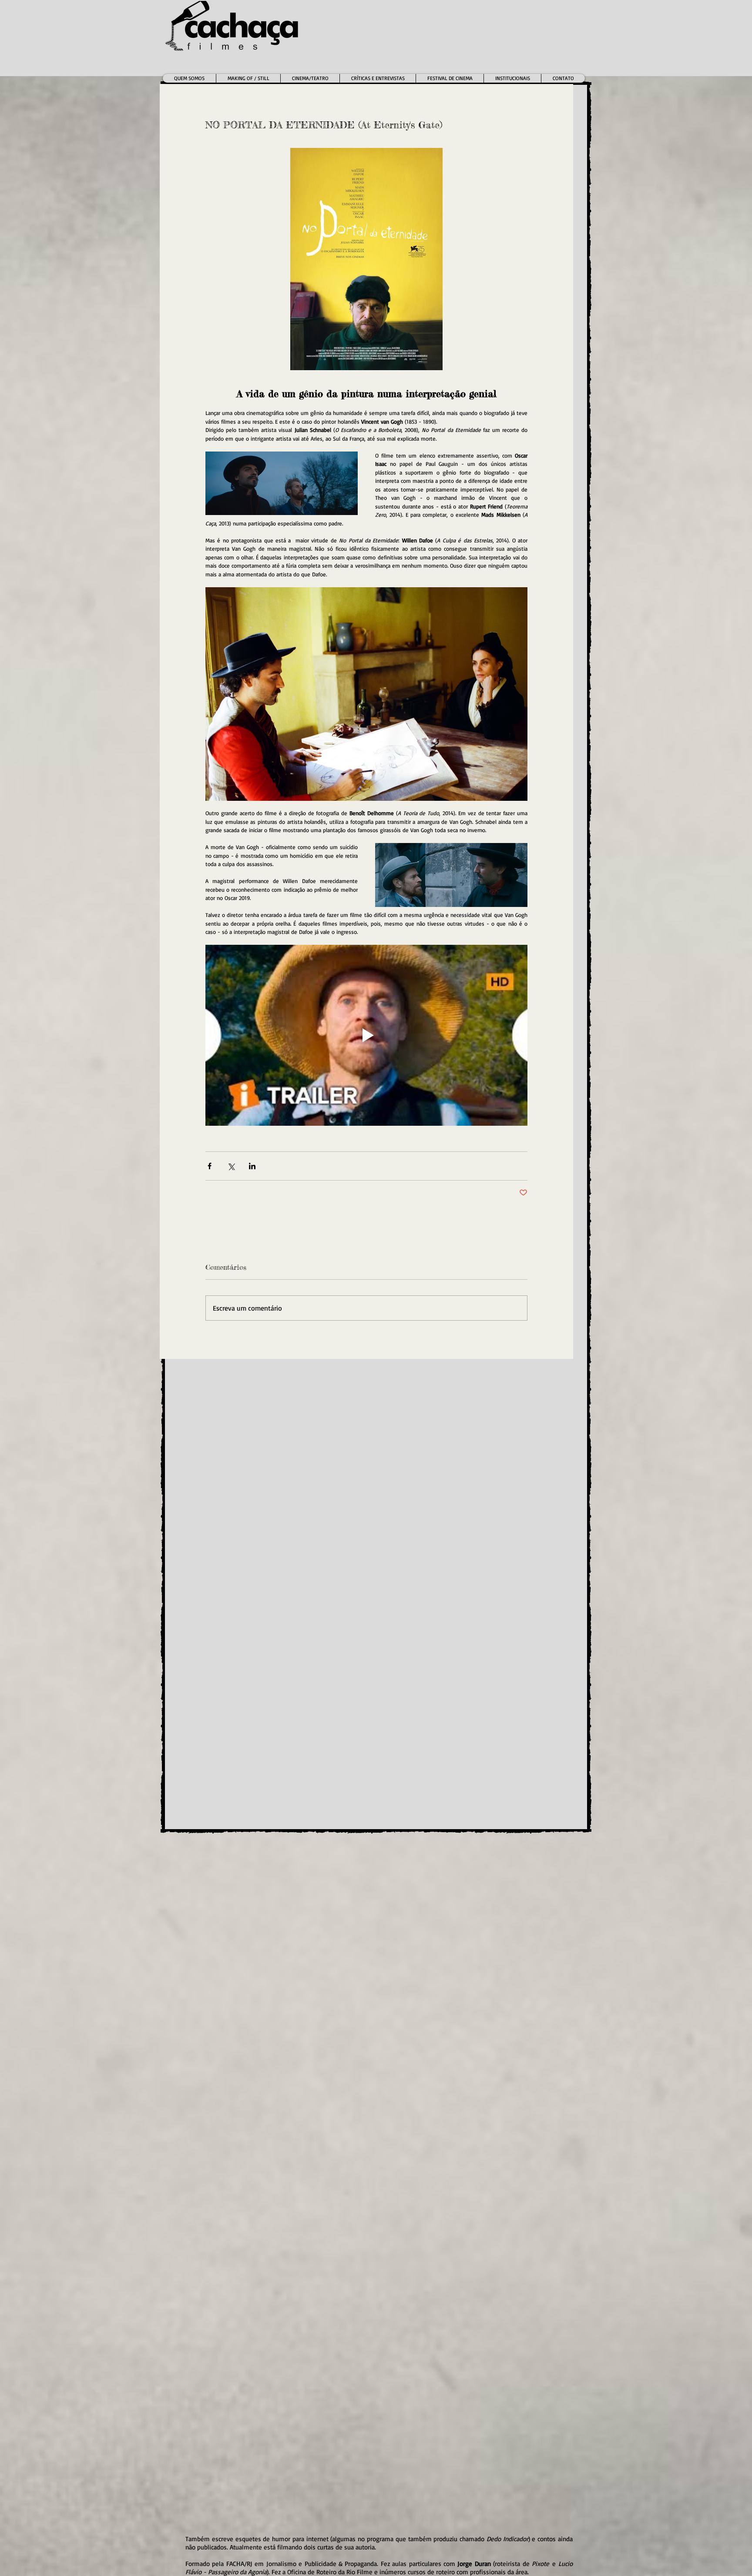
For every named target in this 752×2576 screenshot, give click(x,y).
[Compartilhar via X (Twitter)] (231, 1166)
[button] (310, 78)
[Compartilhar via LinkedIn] (252, 1166)
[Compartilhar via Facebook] (210, 1166)
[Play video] (366, 1035)
